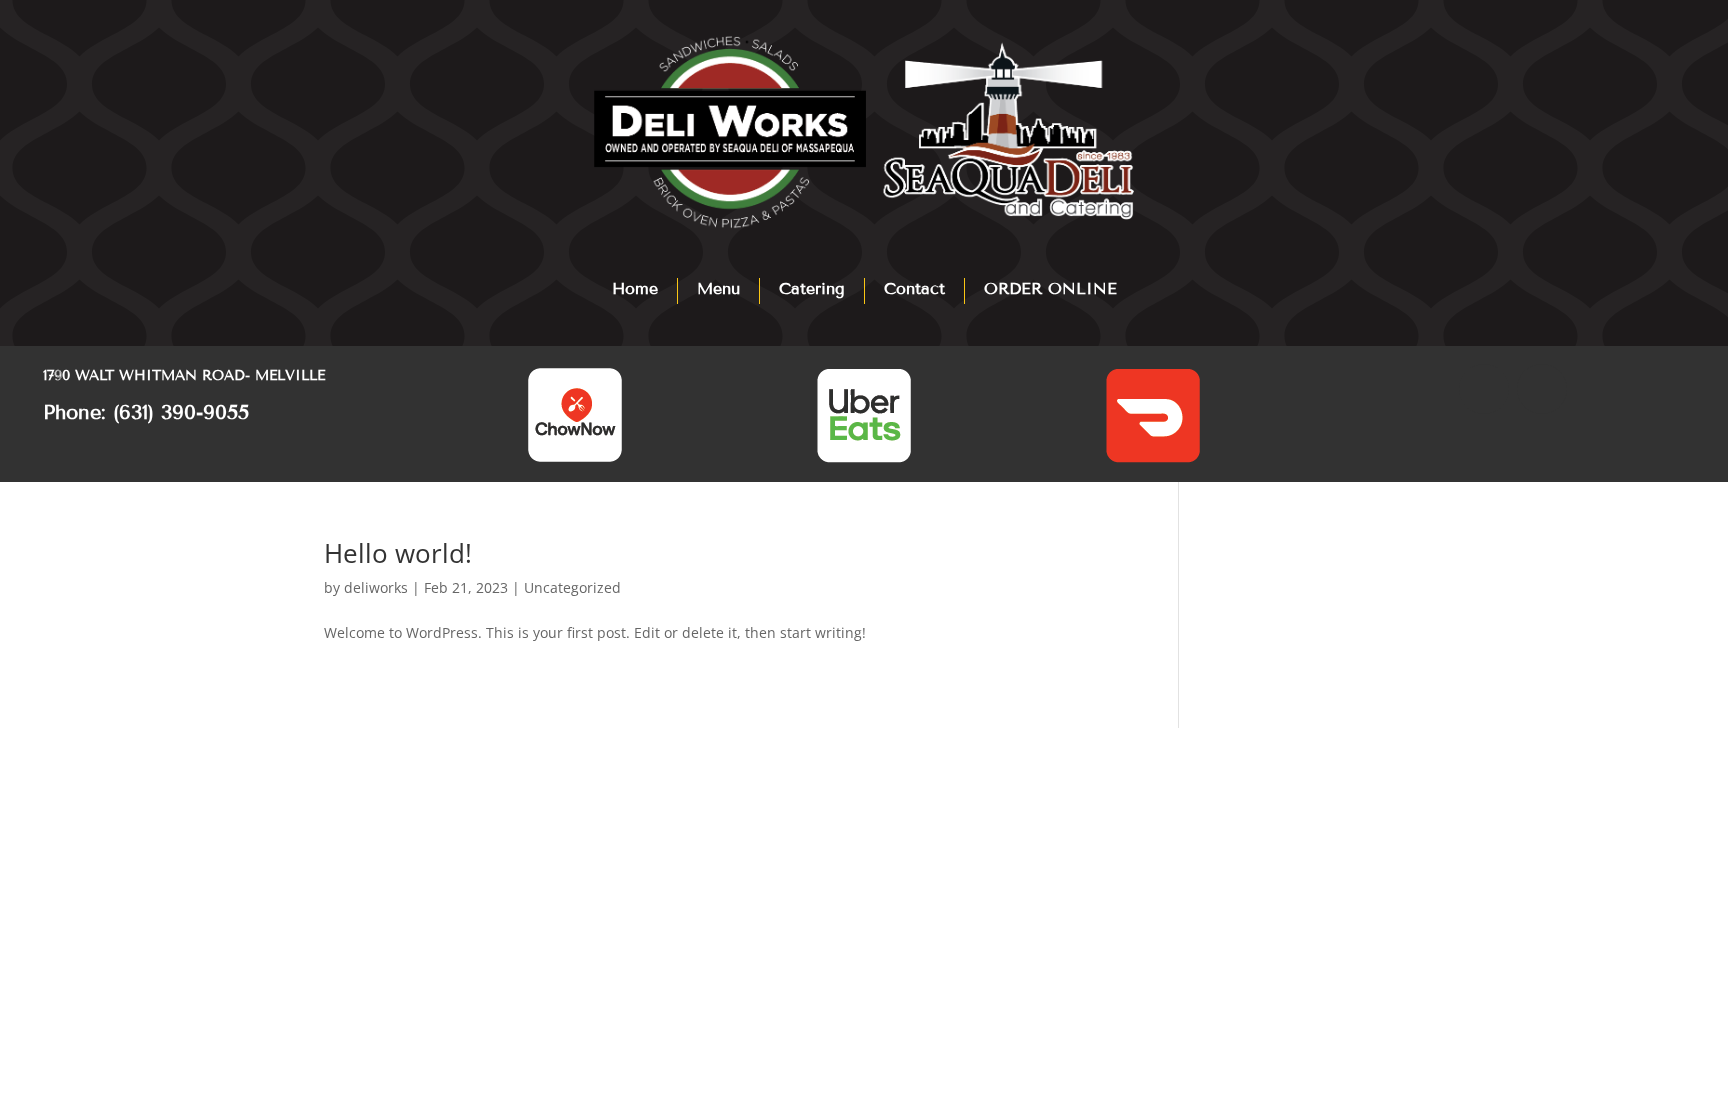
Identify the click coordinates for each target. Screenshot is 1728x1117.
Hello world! (398, 553)
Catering (812, 288)
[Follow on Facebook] (1484, 389)
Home (635, 288)
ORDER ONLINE (1050, 288)
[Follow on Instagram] (1542, 389)
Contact (914, 288)
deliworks (376, 587)
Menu (718, 288)
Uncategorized (572, 587)
